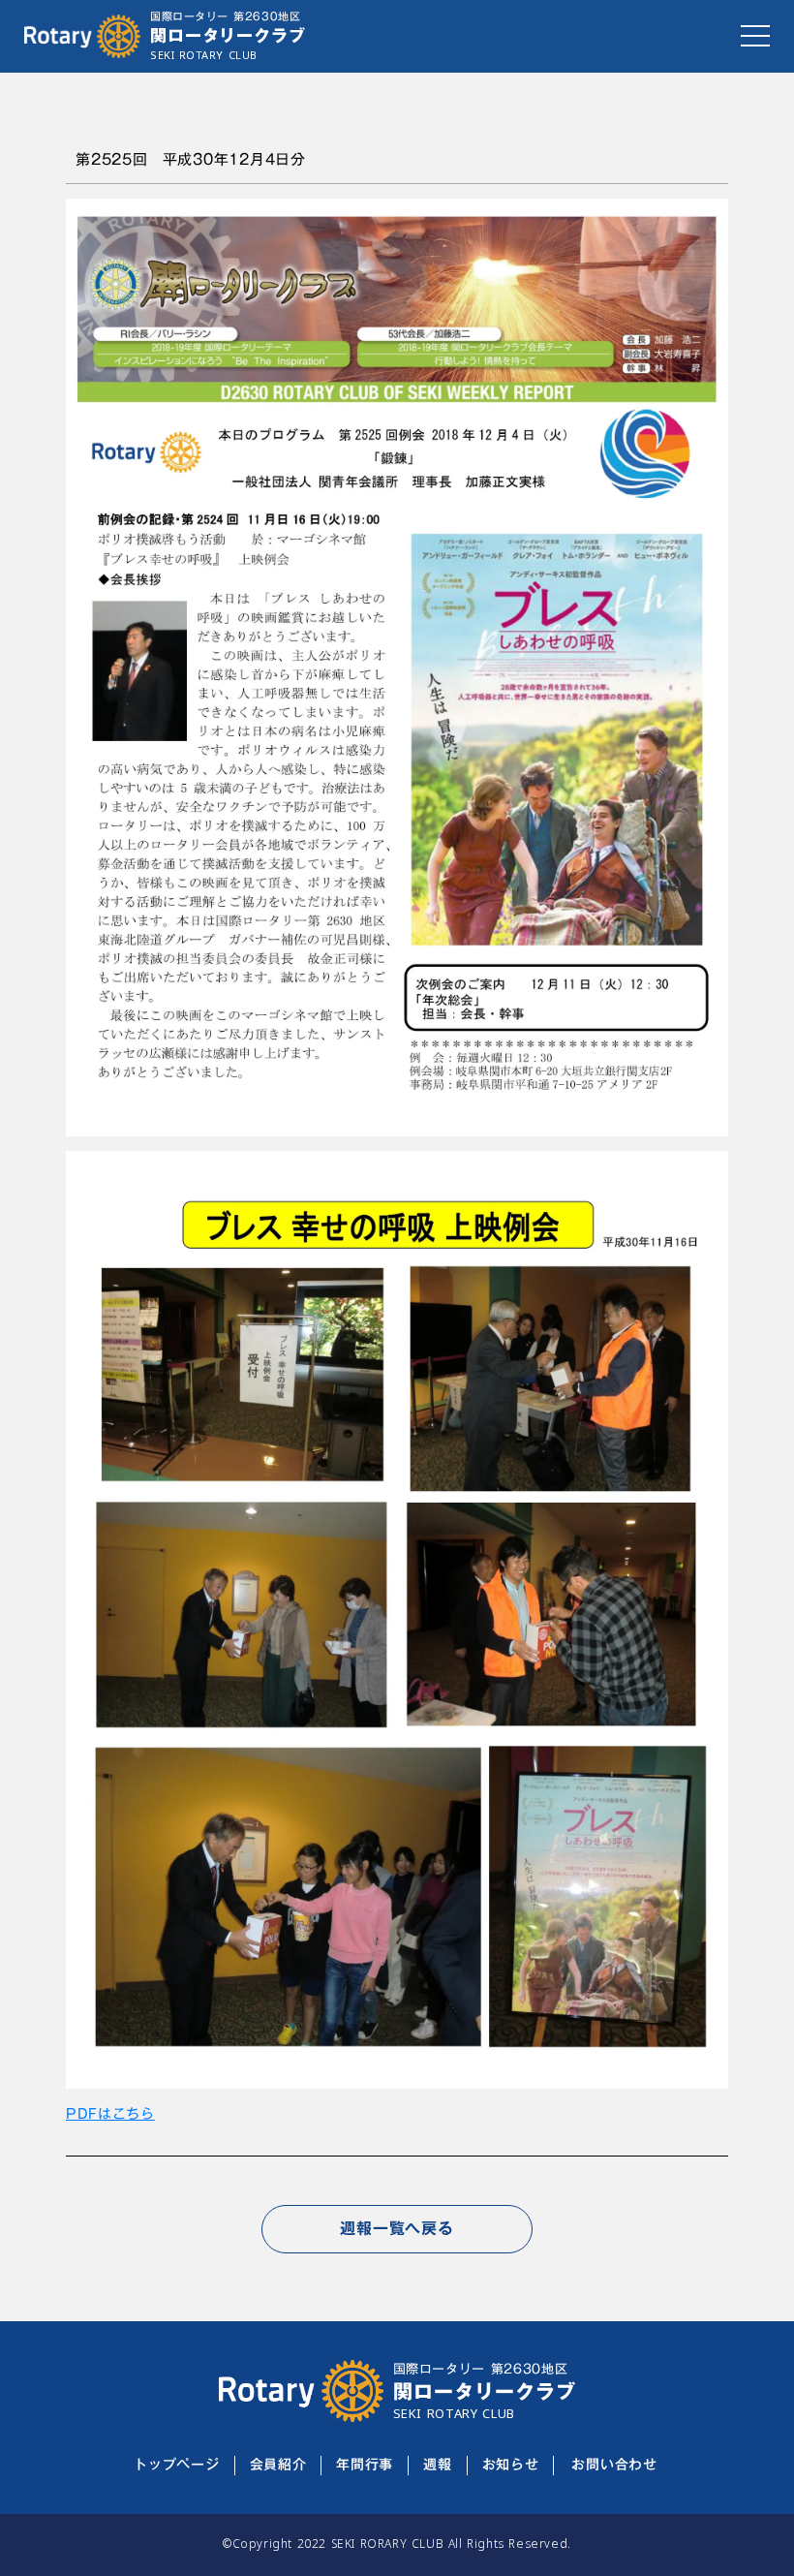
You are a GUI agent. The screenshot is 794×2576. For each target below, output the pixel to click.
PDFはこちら (110, 2114)
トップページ (176, 2466)
